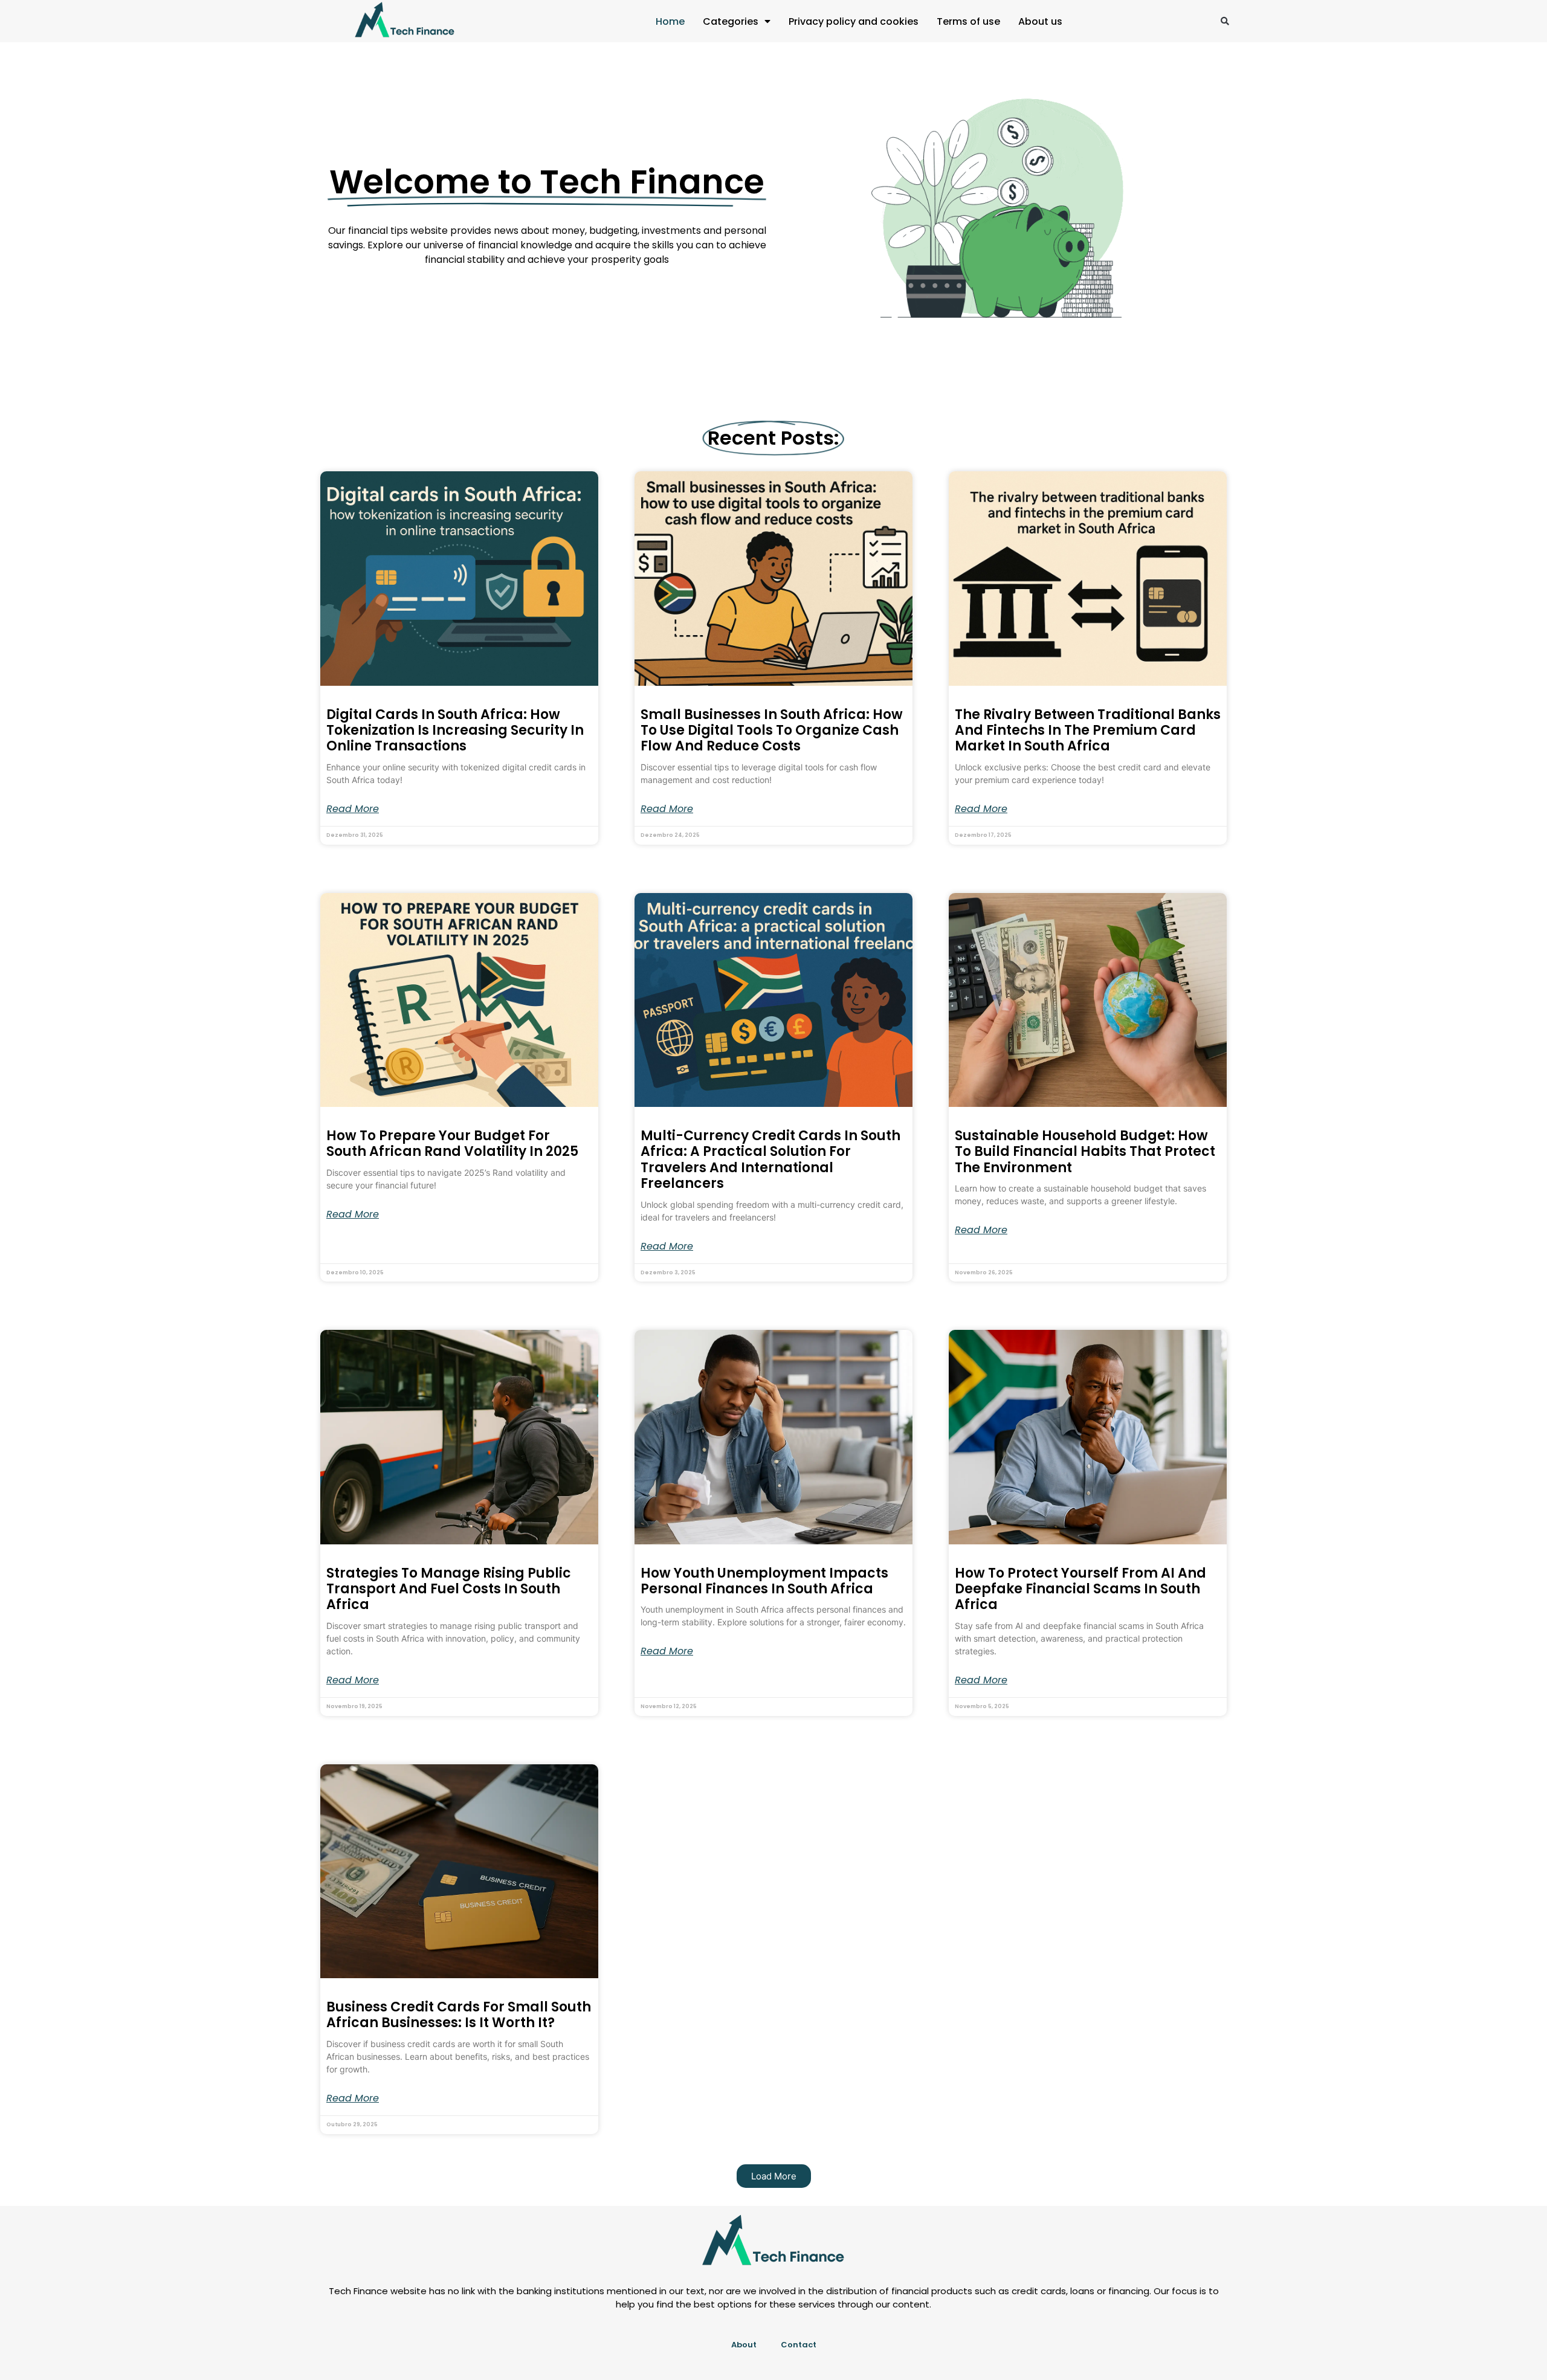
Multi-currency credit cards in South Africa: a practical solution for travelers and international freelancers (770, 1159)
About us (1040, 21)
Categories (731, 21)
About (744, 2345)
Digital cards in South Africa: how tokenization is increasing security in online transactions (455, 730)
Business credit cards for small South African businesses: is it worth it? (459, 2015)
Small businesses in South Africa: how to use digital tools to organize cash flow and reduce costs (772, 730)
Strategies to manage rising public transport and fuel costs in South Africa (449, 1589)
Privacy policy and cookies (854, 21)
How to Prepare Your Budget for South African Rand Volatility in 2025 (452, 1143)
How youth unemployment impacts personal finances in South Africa (764, 1581)
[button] (1225, 21)
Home (670, 21)
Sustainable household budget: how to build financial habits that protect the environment (1085, 1152)
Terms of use (968, 21)
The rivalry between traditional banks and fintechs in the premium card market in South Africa (1088, 730)
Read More (353, 809)
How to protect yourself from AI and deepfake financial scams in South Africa (1080, 1589)
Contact (799, 2345)
